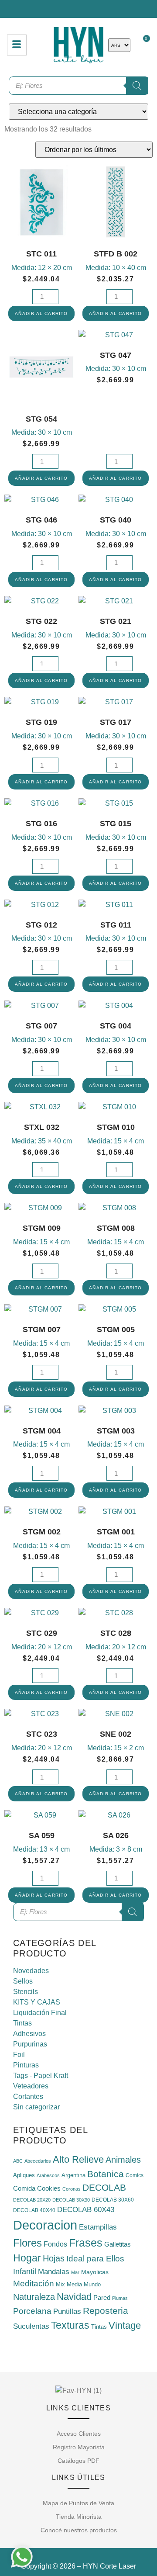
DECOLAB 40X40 (34, 2210)
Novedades (31, 1971)
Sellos (23, 1981)
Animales (123, 2160)
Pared (102, 2297)
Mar (75, 2272)
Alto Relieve (78, 2159)
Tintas (22, 2023)
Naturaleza (34, 2297)
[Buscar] (133, 1912)
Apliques (24, 2175)
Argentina (73, 2175)
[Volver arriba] (78, 2361)
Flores (27, 2243)
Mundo (92, 2285)
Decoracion (45, 2225)
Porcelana (32, 2311)
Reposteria (106, 2311)
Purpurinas (30, 2044)
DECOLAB (104, 2187)
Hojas (54, 2258)
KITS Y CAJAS (37, 2002)
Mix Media (69, 2284)
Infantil (25, 2271)
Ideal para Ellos (95, 2259)
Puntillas (67, 2311)
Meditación (34, 2283)
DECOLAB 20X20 (32, 2200)
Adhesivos (29, 2034)
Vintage (125, 2325)
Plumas (120, 2298)
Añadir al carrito (41, 313)
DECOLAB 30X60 (113, 2200)
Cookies (49, 2188)
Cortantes (28, 2096)
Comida (24, 2188)
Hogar (27, 2258)
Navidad (74, 2297)
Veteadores (31, 2086)
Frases (86, 2243)
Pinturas (26, 2065)
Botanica (106, 2174)
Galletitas (118, 2244)
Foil (19, 2055)
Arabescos (48, 2175)
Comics (135, 2175)
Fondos (55, 2244)
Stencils (26, 1992)
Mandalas (54, 2272)
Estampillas (98, 2227)
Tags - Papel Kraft (41, 2076)
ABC (18, 2161)
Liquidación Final (40, 2013)
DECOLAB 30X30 (71, 2200)
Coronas (72, 2189)
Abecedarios (38, 2161)
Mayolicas (95, 2272)
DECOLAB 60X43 (86, 2210)
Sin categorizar (36, 2107)
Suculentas (31, 2326)
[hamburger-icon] (17, 45)
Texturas (70, 2325)
